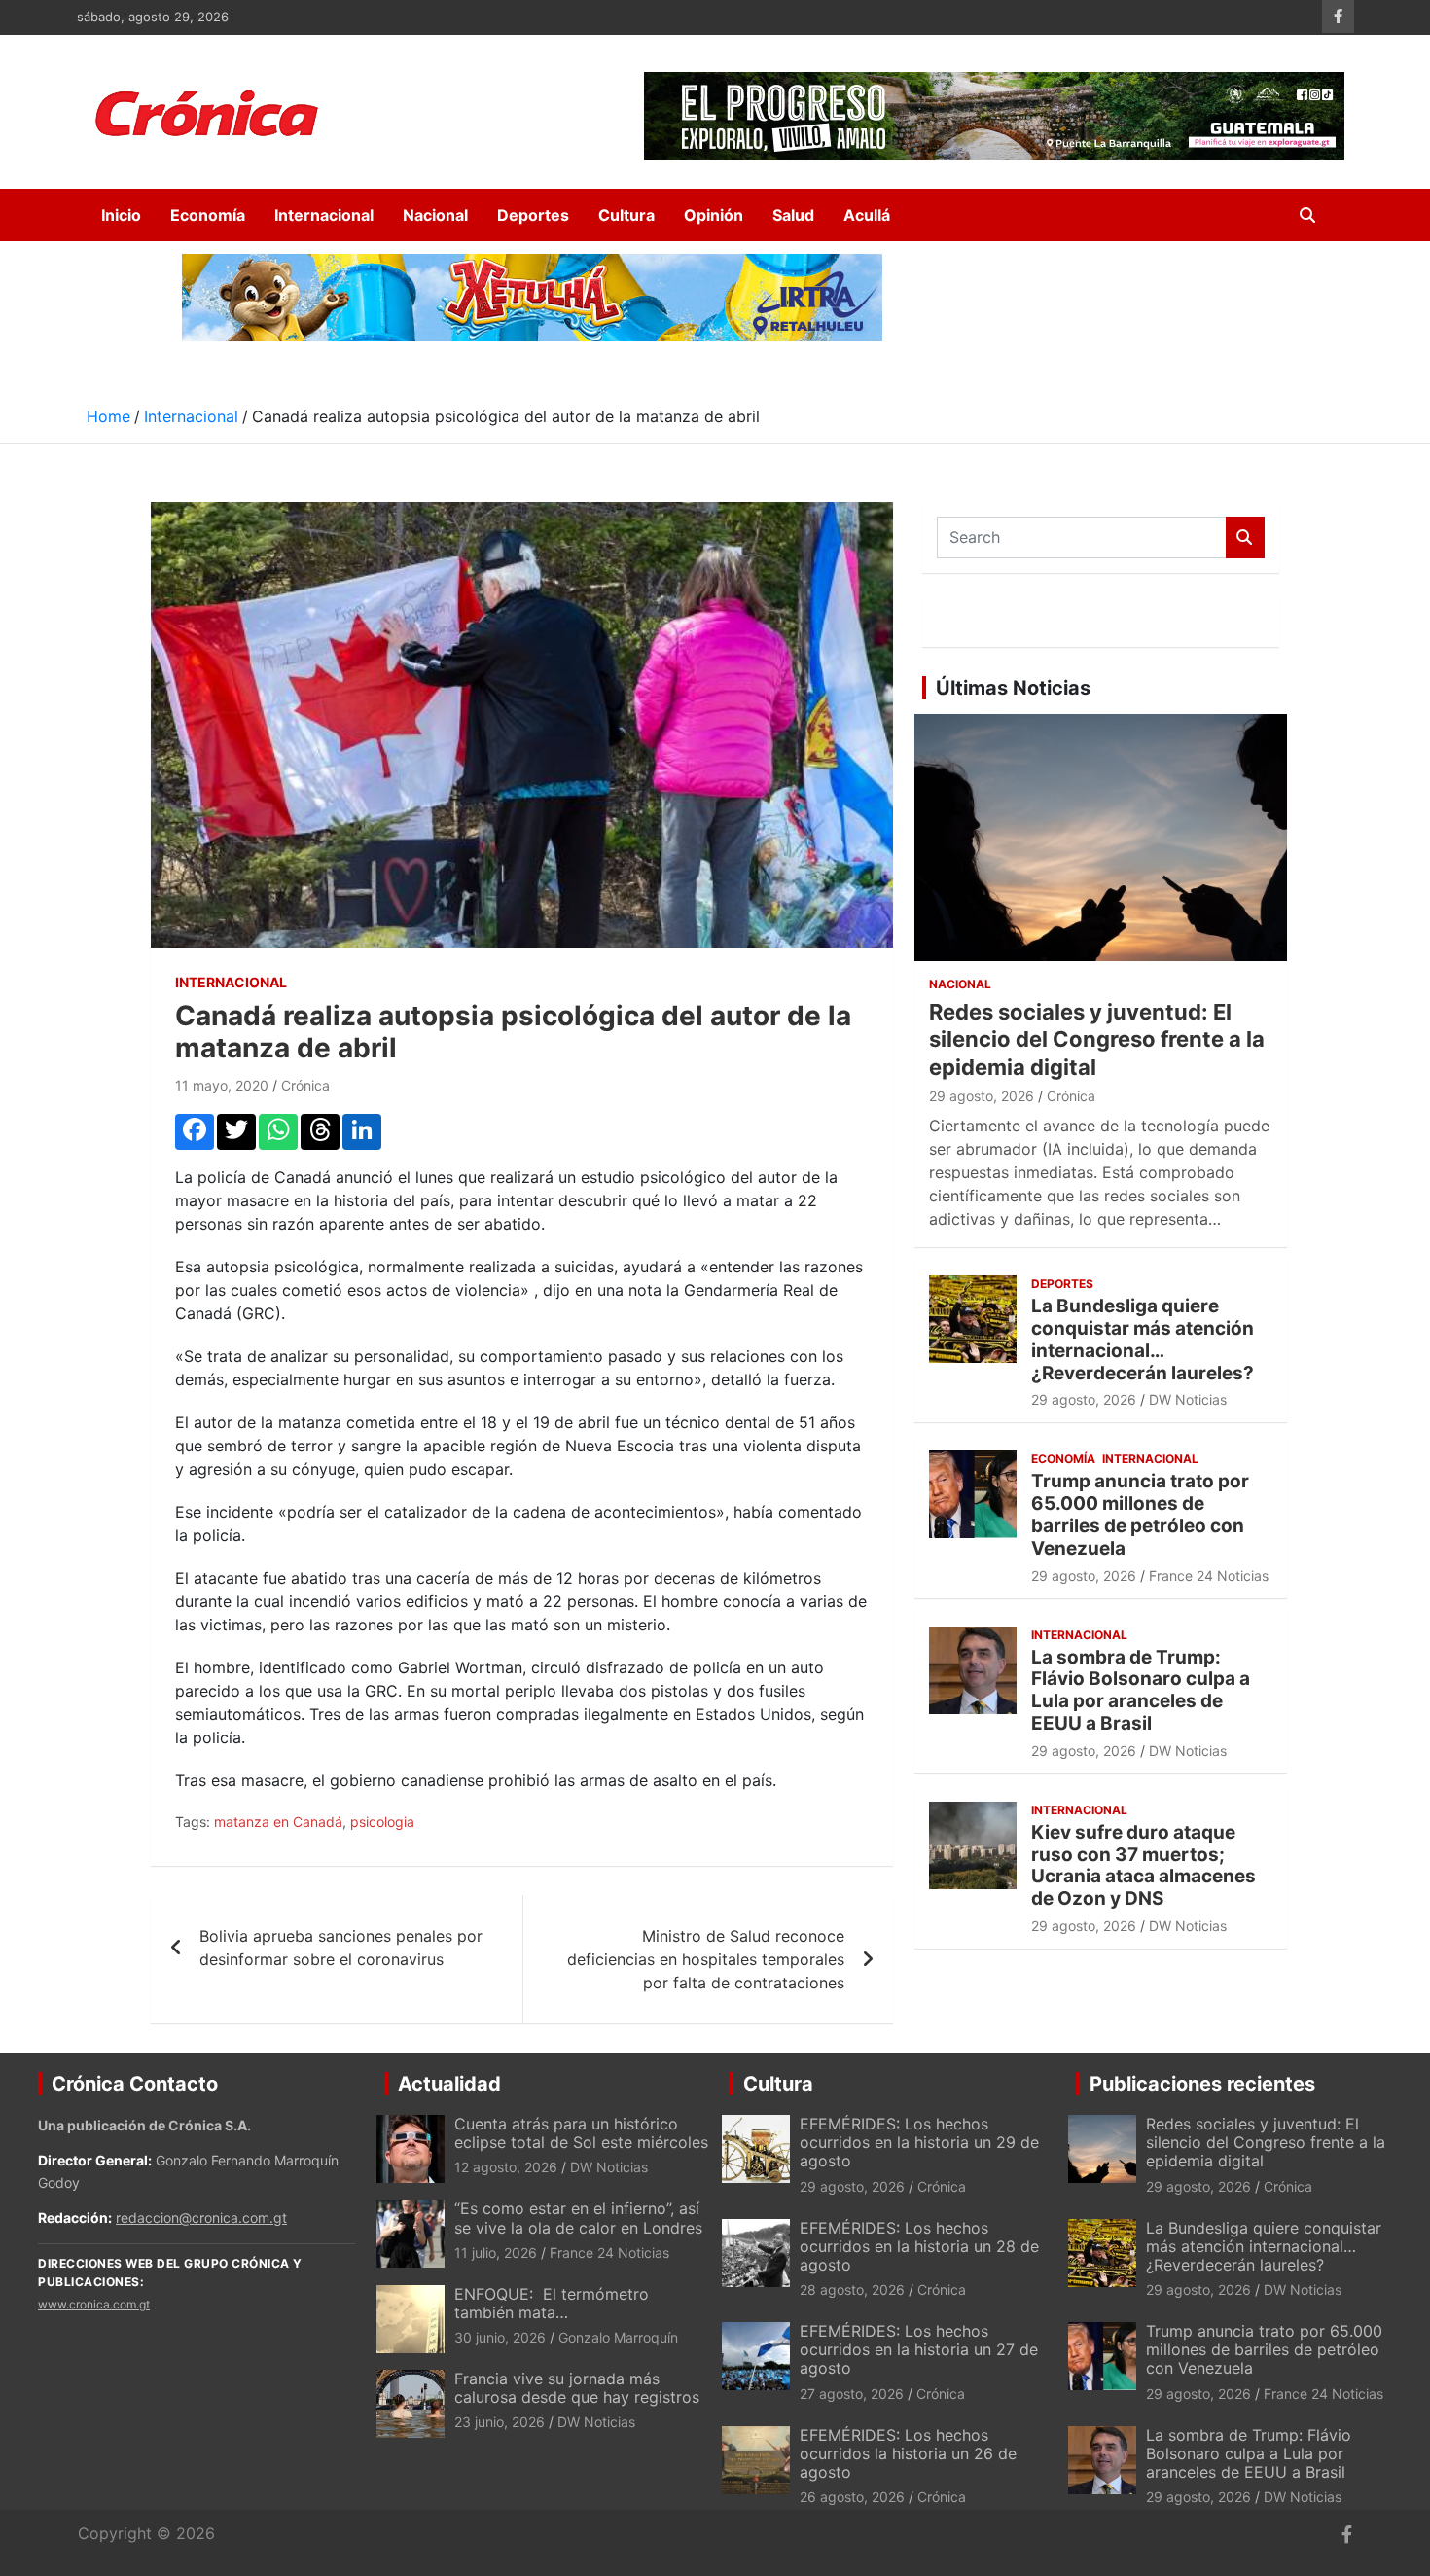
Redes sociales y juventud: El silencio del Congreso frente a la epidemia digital (1097, 1039)
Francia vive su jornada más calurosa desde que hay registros (577, 2388)
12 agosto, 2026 (506, 2167)
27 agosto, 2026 (852, 2394)
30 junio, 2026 (500, 2337)
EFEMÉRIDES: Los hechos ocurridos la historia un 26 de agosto (908, 2453)
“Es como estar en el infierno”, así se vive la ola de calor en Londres (578, 2218)
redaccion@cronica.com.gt (201, 2218)
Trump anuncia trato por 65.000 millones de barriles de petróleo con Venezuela (1140, 1514)
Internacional (324, 215)
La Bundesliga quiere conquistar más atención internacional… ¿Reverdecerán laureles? (1143, 1339)
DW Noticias (1188, 1399)
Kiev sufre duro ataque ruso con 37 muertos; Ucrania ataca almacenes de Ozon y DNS (1144, 1865)
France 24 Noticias (1209, 1575)
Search (1245, 537)
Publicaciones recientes (1202, 2084)
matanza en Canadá (278, 1822)
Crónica (305, 1085)
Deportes (533, 215)
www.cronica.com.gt (94, 2304)
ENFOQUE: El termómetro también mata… (552, 2303)
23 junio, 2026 (500, 2422)
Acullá (867, 215)
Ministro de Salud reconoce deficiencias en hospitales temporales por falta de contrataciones (706, 1959)
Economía (208, 215)
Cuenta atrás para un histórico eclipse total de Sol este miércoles (581, 2133)
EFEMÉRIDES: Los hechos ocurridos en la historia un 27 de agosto (919, 2349)
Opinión (714, 215)
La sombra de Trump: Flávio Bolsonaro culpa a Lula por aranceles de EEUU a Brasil (1141, 1690)
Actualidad (449, 2084)
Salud (793, 215)
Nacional (435, 215)
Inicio (121, 215)
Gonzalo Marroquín (618, 2337)
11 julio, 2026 (496, 2253)
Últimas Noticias (1013, 688)
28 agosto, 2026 (852, 2290)
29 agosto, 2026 (982, 1096)
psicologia (382, 1822)
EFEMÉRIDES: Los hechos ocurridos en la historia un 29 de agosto (919, 2142)
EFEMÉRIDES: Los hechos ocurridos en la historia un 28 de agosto (919, 2246)
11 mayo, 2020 (222, 1085)
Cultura (626, 215)
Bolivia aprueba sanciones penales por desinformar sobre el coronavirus (341, 1948)
